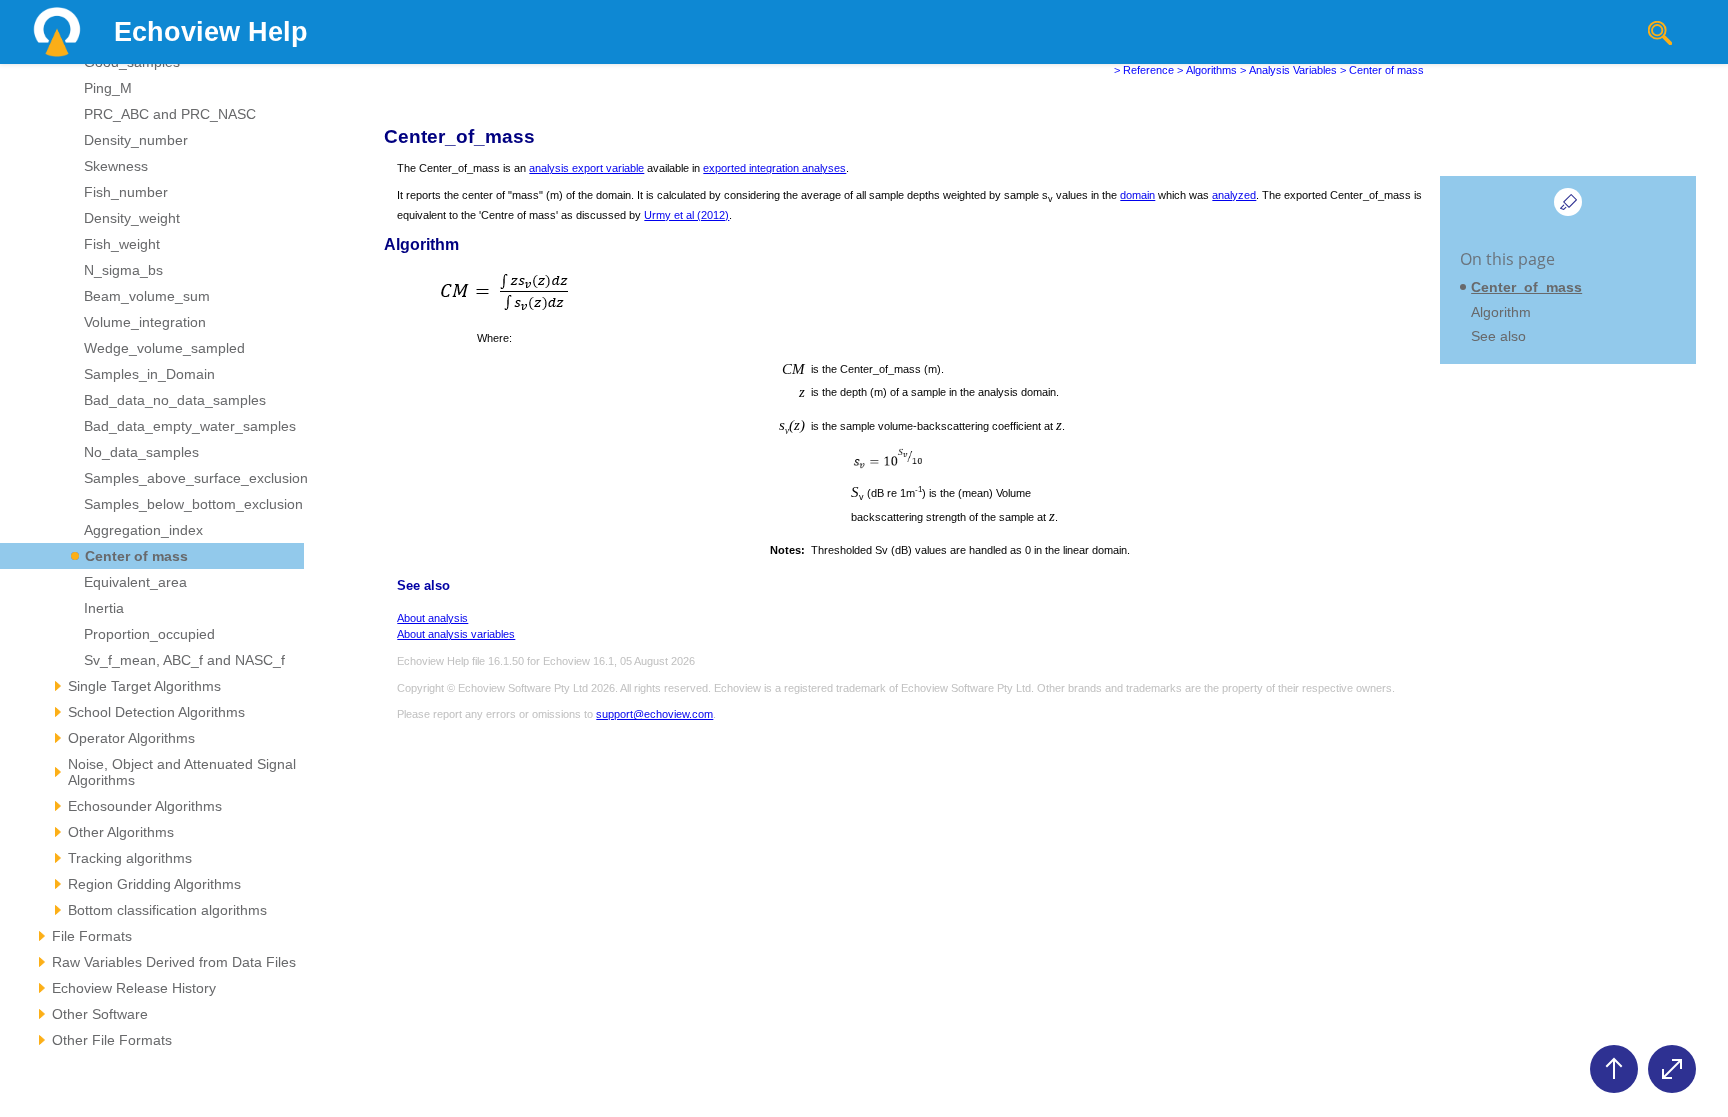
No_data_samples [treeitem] (141, 452)
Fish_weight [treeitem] (122, 244)
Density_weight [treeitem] (132, 218)
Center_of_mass (1526, 287)
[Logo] (57, 32)
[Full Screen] (1672, 1069)
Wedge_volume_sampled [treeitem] (164, 348)
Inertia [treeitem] (104, 608)
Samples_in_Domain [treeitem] (149, 374)
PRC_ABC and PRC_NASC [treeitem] (170, 114)
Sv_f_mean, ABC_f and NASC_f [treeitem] (184, 660)
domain (1137, 195)
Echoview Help (211, 32)
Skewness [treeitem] (116, 166)
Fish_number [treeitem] (126, 192)
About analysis (432, 618)
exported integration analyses (774, 168)
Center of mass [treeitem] (136, 556)
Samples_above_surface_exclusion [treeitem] (196, 478)
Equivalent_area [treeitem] (135, 582)
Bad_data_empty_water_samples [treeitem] (190, 426)
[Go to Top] (1614, 1069)
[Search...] (1660, 33)
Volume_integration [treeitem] (145, 322)
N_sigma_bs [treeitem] (123, 270)
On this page (1507, 259)
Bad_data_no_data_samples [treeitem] (175, 400)
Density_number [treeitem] (136, 140)
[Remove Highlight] (1568, 202)
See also (1498, 336)
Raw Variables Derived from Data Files (174, 962)
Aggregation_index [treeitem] (143, 530)
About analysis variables (456, 634)
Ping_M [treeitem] (108, 88)
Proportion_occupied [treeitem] (149, 634)
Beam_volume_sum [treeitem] (147, 296)
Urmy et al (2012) (686, 215)
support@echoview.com (654, 714)
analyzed (1234, 195)
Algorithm (1501, 312)
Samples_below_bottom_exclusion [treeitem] (193, 504)
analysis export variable (586, 168)
